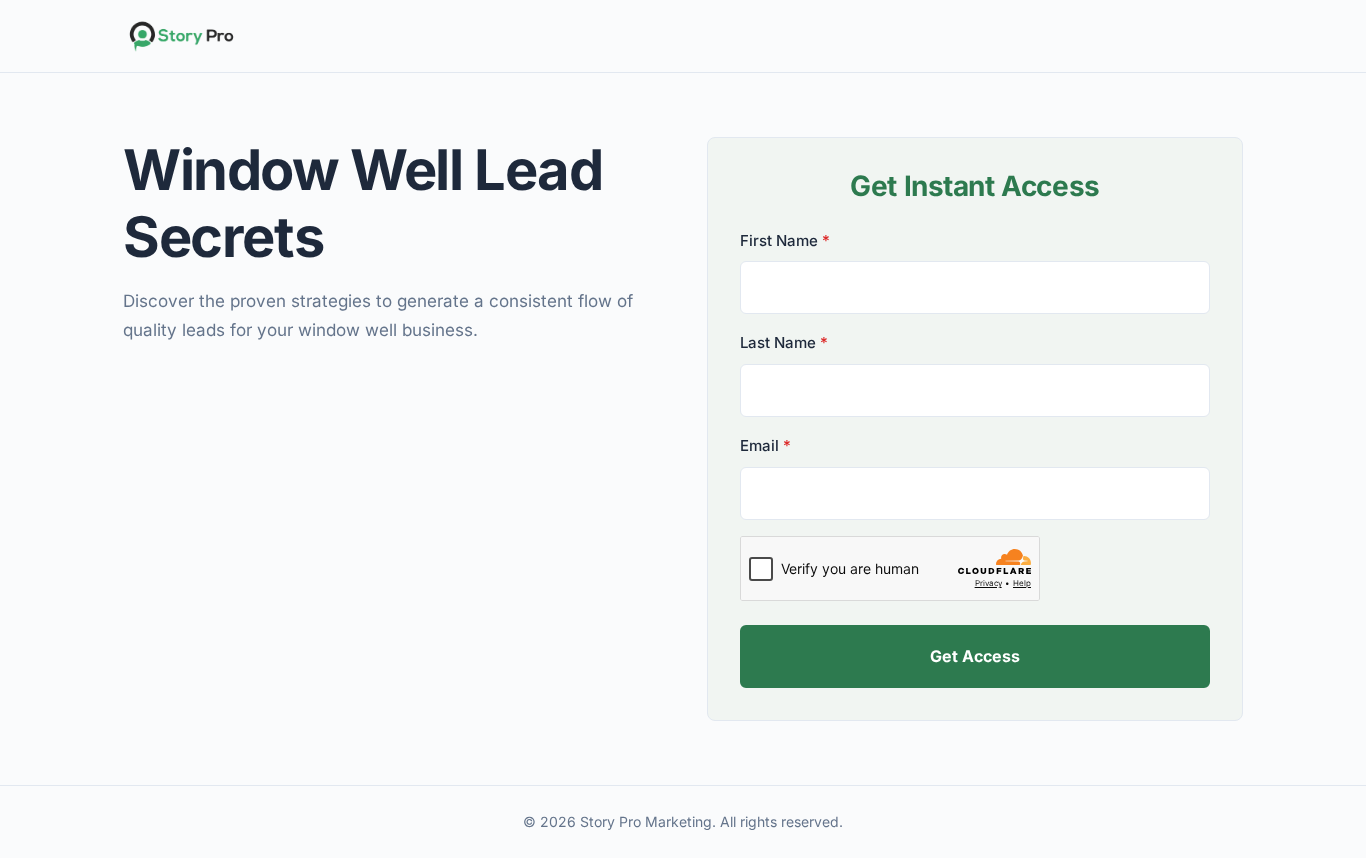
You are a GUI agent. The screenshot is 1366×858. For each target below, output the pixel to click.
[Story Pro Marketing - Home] (683, 36)
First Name (785, 240)
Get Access (975, 656)
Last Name (784, 342)
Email (765, 445)
